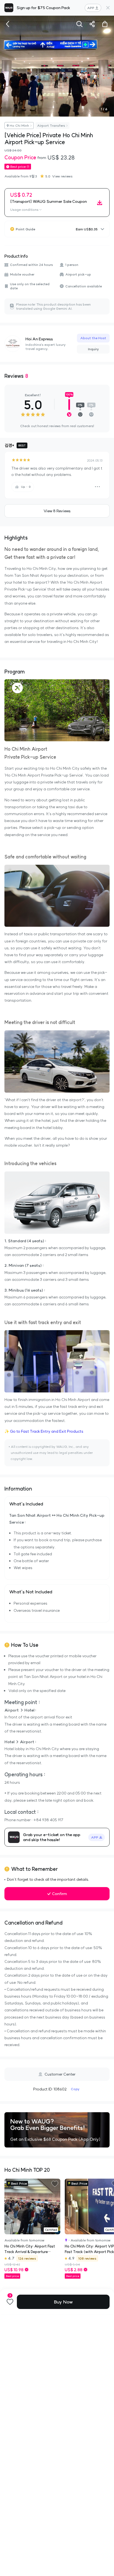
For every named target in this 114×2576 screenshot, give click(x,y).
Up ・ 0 (26, 487)
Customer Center (60, 2074)
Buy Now (63, 2302)
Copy (75, 2089)
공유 (92, 24)
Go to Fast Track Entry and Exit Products (47, 1431)
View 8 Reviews (57, 511)
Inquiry (93, 349)
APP (91, 8)
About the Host (93, 338)
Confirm (59, 1894)
